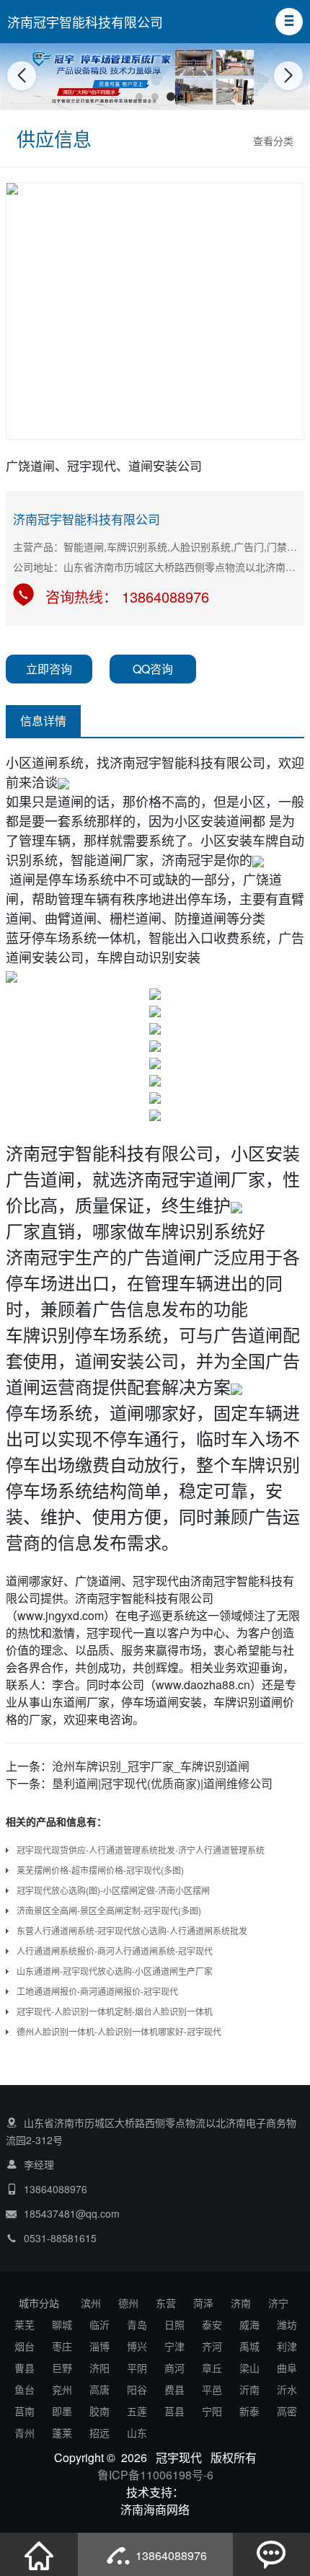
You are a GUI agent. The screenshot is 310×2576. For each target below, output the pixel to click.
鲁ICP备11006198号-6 (155, 2475)
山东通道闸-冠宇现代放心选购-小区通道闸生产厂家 (115, 1971)
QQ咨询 (153, 669)
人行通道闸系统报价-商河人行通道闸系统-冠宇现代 (115, 1951)
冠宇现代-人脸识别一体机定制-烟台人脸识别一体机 (115, 2011)
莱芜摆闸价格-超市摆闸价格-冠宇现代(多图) (100, 1870)
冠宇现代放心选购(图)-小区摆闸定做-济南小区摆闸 (113, 1890)
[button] (289, 22)
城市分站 (39, 2303)
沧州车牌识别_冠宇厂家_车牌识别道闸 (151, 1766)
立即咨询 (49, 669)
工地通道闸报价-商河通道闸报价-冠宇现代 (97, 1991)
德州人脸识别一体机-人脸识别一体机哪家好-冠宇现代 (119, 2031)
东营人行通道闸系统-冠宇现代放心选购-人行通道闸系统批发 (132, 1930)
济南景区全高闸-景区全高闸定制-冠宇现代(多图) (109, 1910)
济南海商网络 (155, 2509)
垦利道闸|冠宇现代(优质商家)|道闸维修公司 (162, 1783)
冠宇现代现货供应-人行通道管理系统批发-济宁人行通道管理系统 (141, 1850)
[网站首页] (39, 2554)
